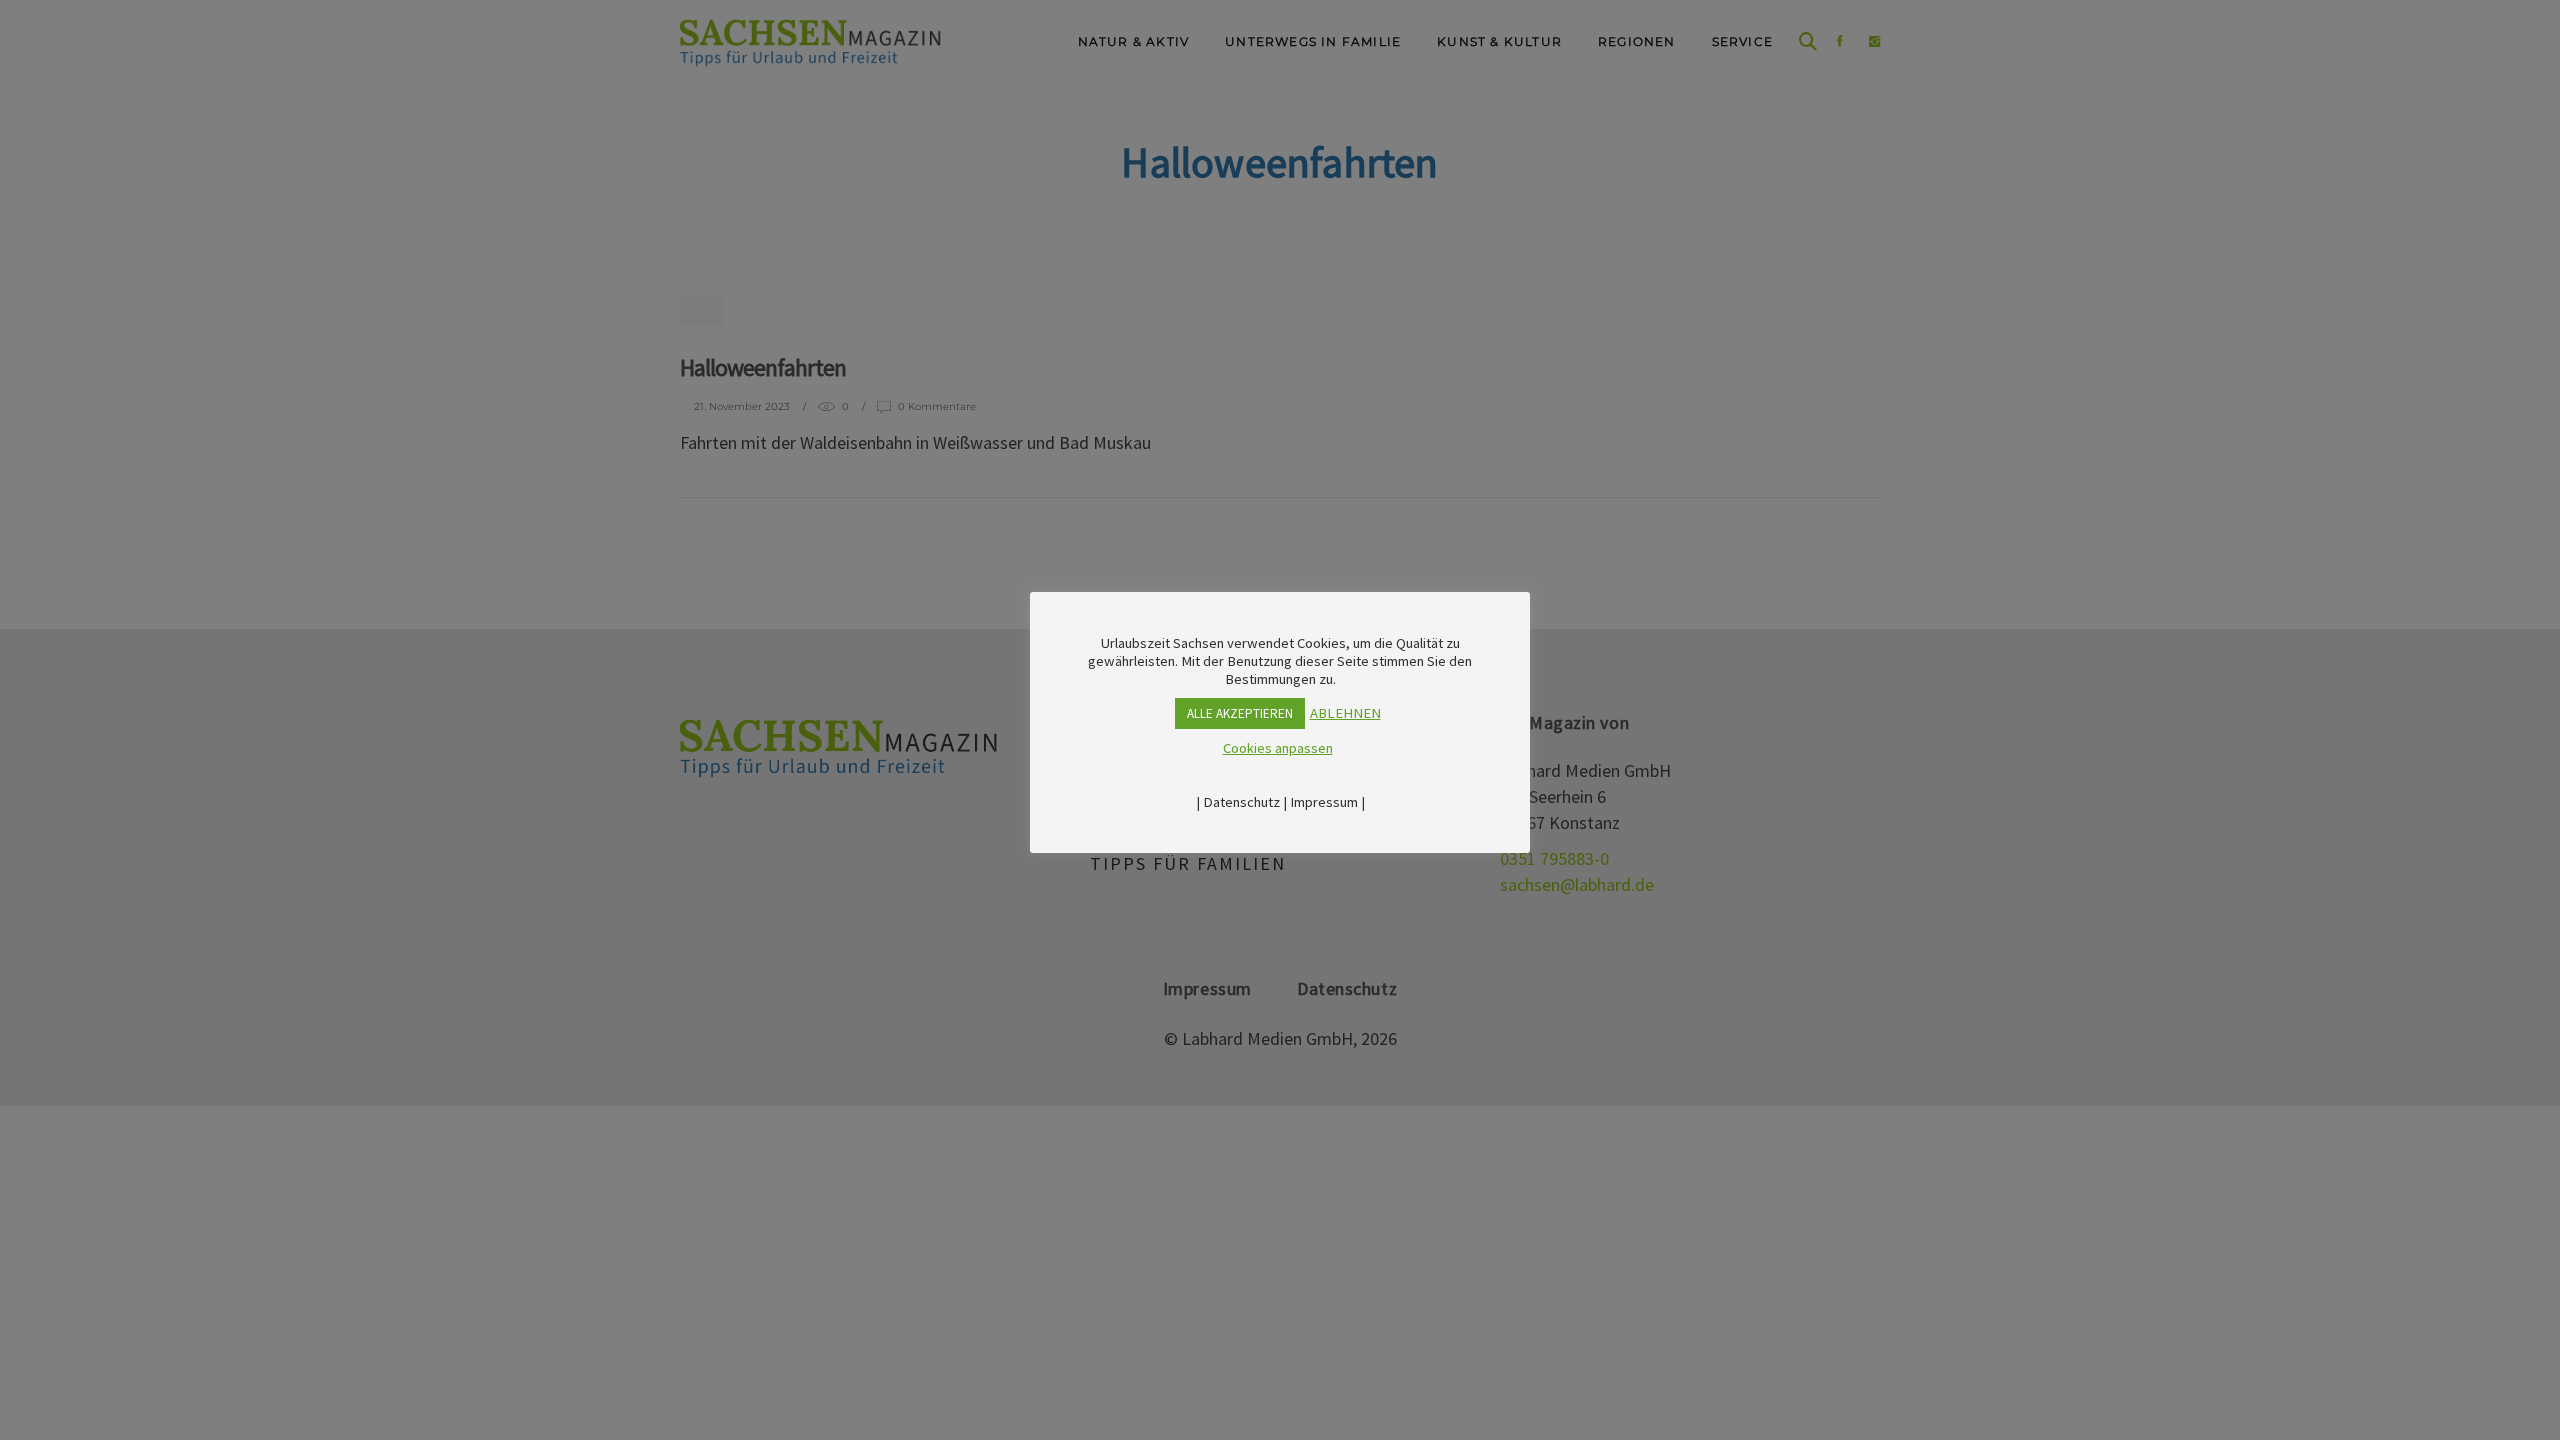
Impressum (1324, 802)
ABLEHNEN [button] (1345, 713)
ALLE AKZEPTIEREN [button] (1240, 713)
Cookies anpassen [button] (1278, 748)
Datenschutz (1241, 802)
